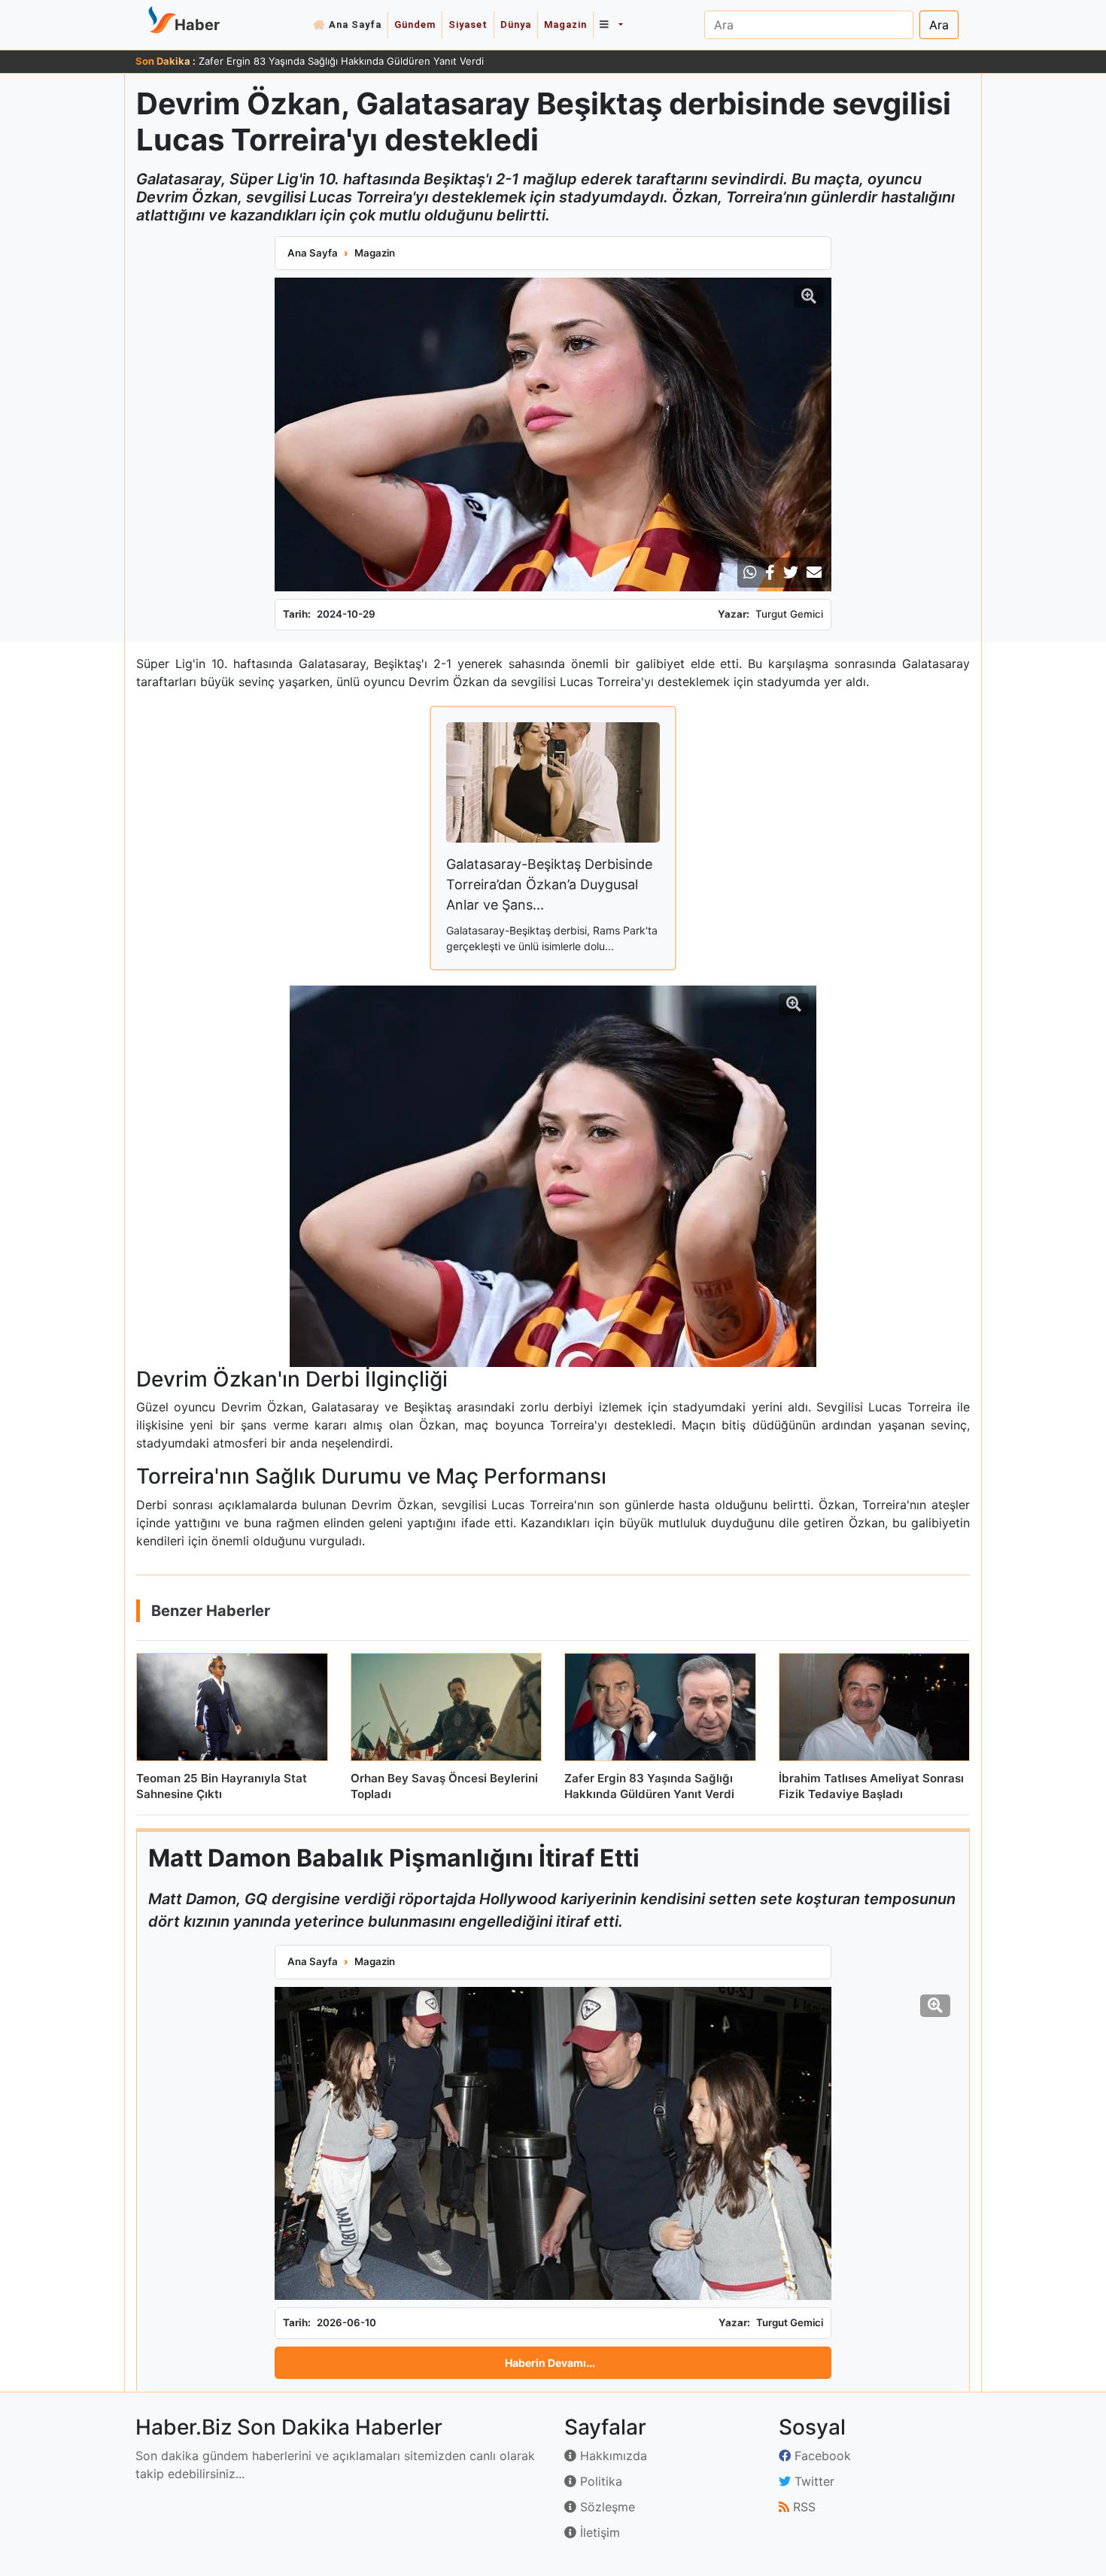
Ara (939, 25)
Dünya (516, 24)
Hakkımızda (612, 2456)
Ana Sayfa (355, 24)
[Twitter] (791, 573)
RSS (802, 2507)
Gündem (415, 24)
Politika (599, 2481)
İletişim (598, 2532)
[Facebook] (770, 573)
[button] (611, 25)
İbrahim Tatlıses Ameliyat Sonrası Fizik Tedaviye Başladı (327, 61)
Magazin (565, 24)
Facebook (821, 2456)
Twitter (813, 2481)
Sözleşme (606, 2507)
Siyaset (468, 24)
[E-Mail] (814, 573)
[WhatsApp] (750, 573)
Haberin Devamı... (550, 2363)
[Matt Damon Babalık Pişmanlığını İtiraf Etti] (553, 2143)
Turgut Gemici (789, 614)
